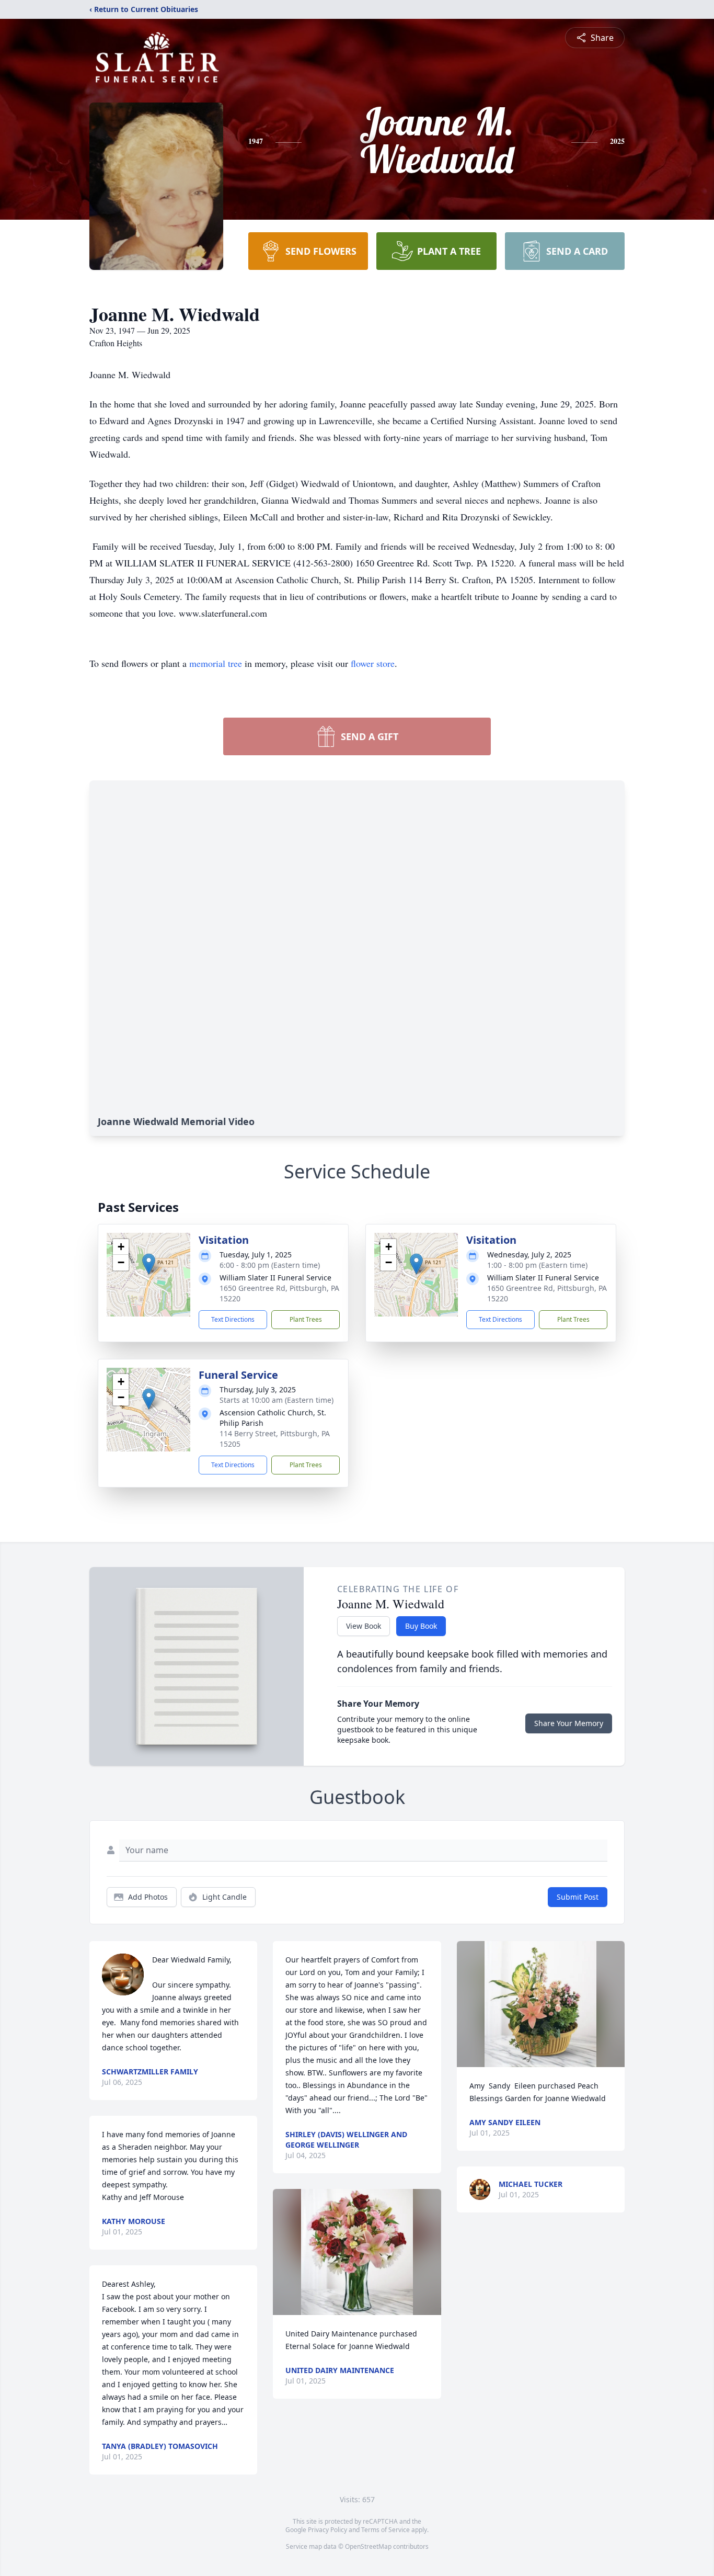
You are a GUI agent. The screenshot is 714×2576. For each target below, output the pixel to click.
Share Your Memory (569, 1723)
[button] (149, 1264)
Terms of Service (385, 2530)
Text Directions (233, 1319)
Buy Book (421, 1626)
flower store (373, 663)
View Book (364, 1626)
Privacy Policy (327, 2530)
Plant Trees (306, 1319)
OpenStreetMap (368, 2546)
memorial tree (216, 663)
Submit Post (578, 1897)
